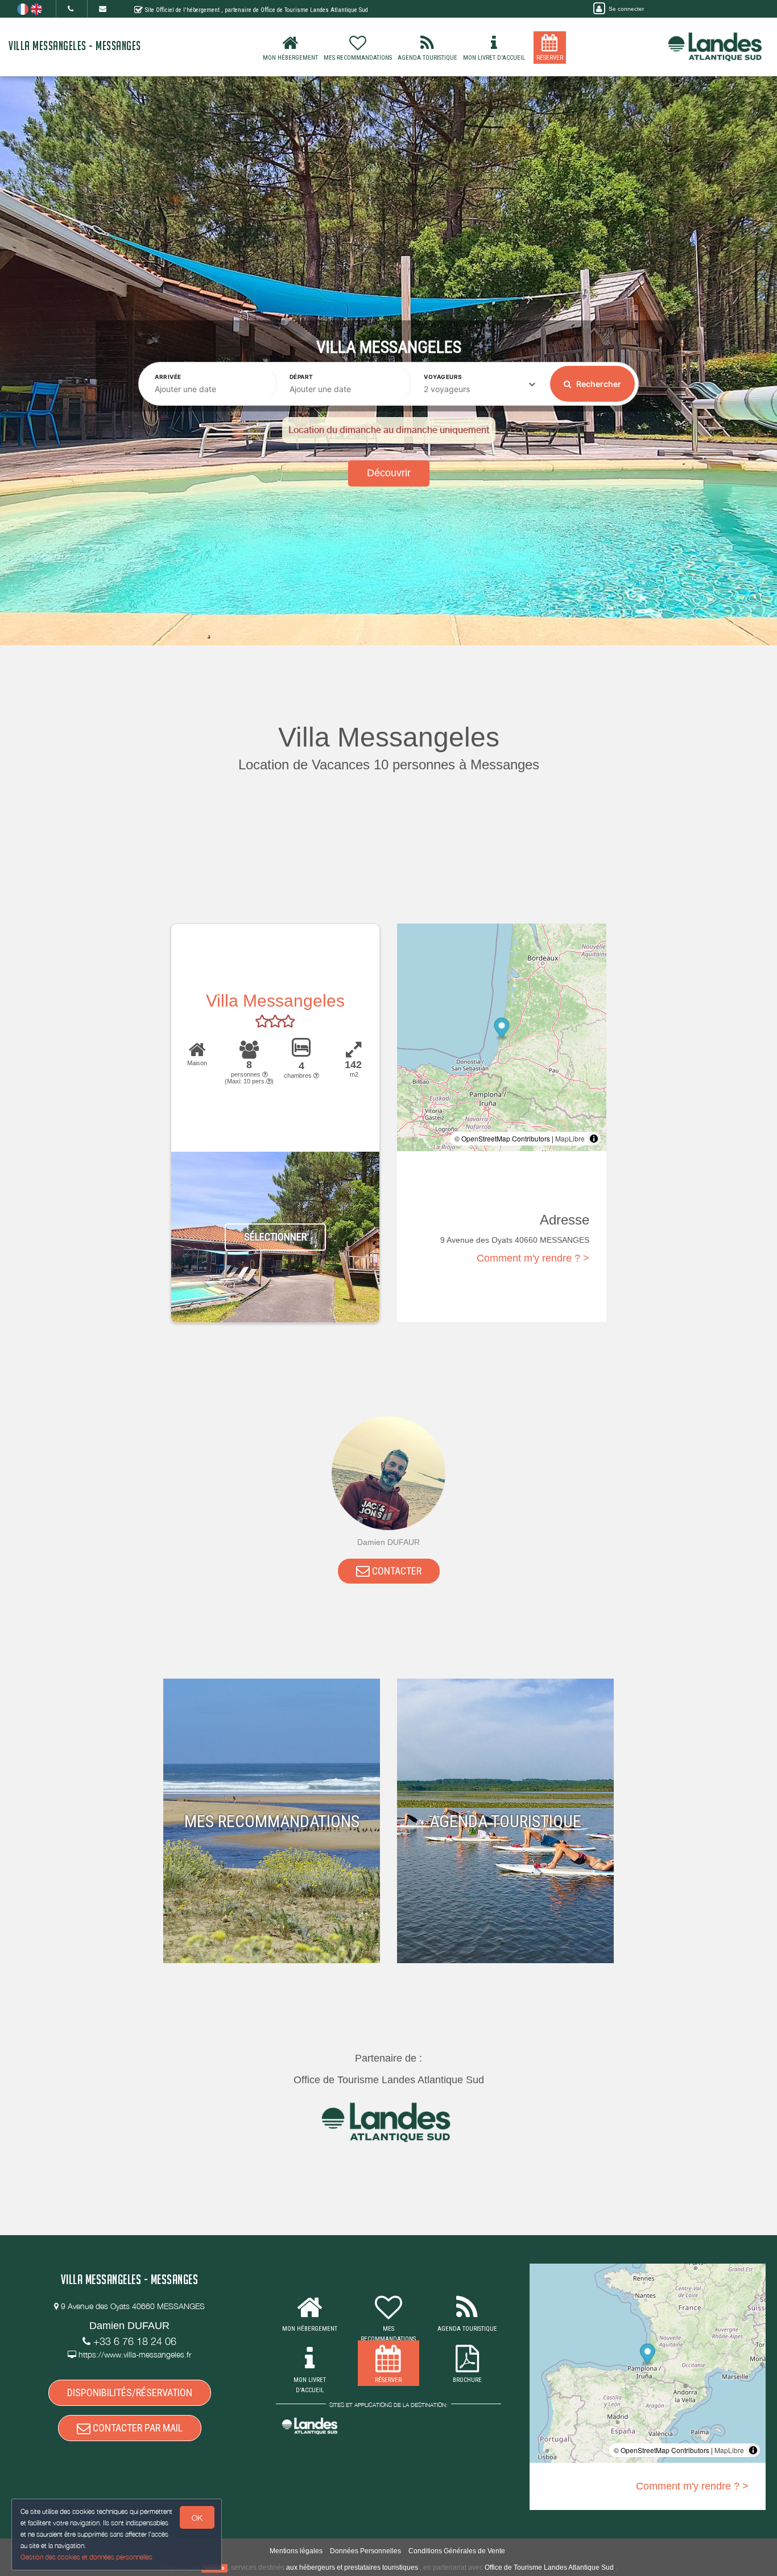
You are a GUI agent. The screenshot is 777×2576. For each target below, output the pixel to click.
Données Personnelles (365, 2551)
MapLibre (570, 1138)
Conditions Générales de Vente (457, 2551)
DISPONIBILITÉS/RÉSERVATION (130, 2392)
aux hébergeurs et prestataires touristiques (352, 2567)
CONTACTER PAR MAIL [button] (137, 2428)
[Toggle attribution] (594, 1139)
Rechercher (598, 384)
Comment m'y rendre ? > (533, 1258)
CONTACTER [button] (396, 1571)
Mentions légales (296, 2551)
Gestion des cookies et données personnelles (86, 2557)
